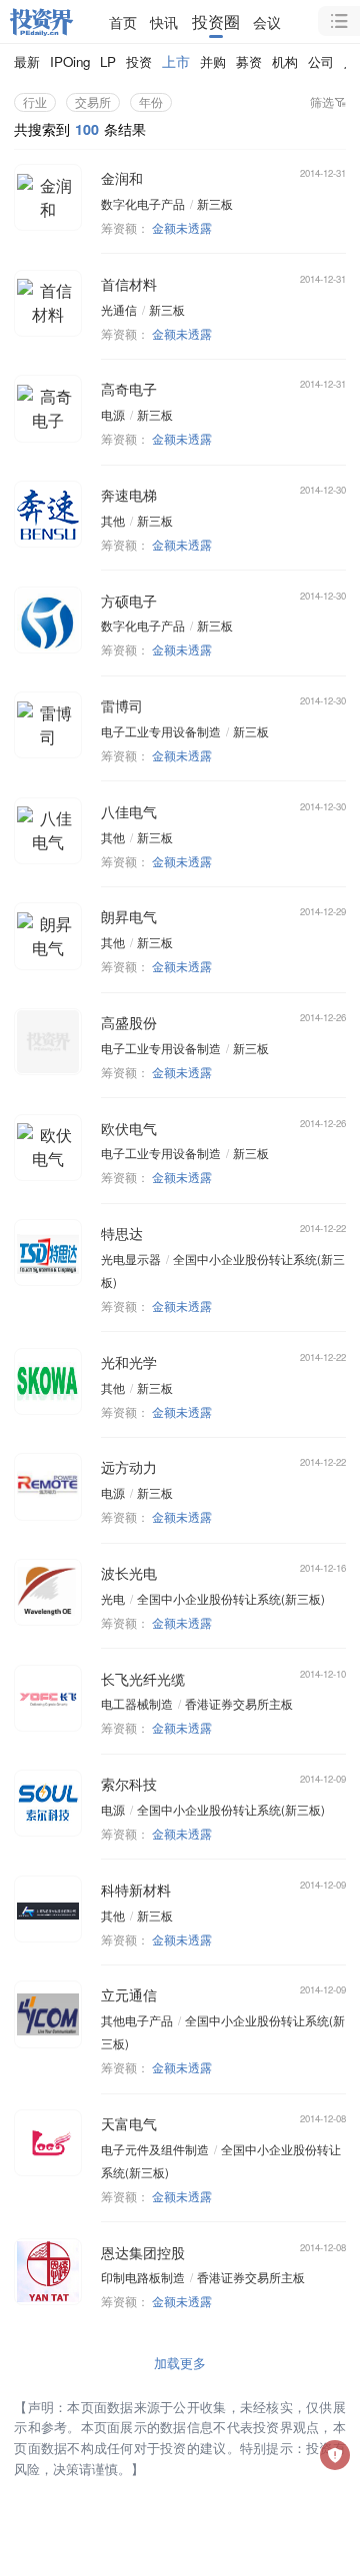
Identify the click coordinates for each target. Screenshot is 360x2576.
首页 (123, 21)
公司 (321, 61)
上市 (176, 60)
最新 (27, 61)
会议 (267, 21)
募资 (249, 61)
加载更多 (180, 2363)
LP (108, 61)
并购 (213, 61)
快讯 (164, 21)
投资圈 (216, 21)
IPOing (70, 61)
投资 (139, 61)
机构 (285, 61)
